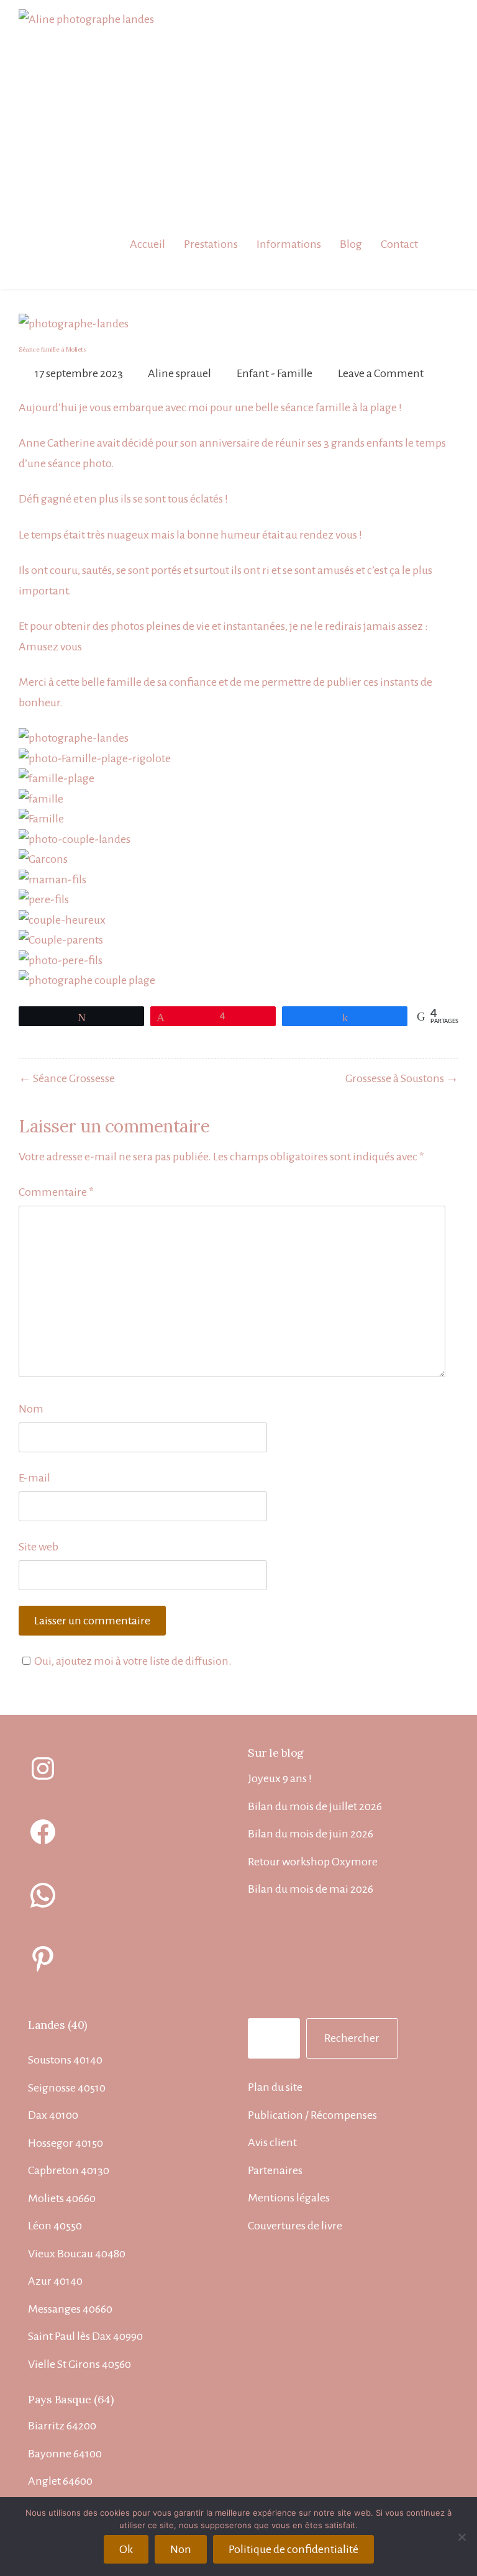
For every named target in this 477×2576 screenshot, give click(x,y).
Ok (126, 2549)
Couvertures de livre (295, 2226)
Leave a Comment (381, 373)
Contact (399, 244)
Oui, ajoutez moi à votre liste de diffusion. (133, 1661)
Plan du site (275, 2087)
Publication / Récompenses (312, 2115)
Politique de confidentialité (293, 2549)
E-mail (34, 1478)
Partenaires (275, 2170)
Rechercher (352, 2038)
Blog (351, 244)
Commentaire (56, 1192)
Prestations (211, 244)
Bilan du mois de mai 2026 (311, 1889)
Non (181, 2549)
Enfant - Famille (275, 373)
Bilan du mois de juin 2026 (311, 1834)
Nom (31, 1409)
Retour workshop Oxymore (313, 1862)
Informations (289, 244)
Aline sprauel (179, 373)
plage (384, 407)
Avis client (272, 2142)
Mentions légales (289, 2198)
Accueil (148, 244)
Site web (39, 1547)
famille (333, 407)
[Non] (461, 2537)
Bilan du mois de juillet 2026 (315, 1806)
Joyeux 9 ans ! (280, 1778)
